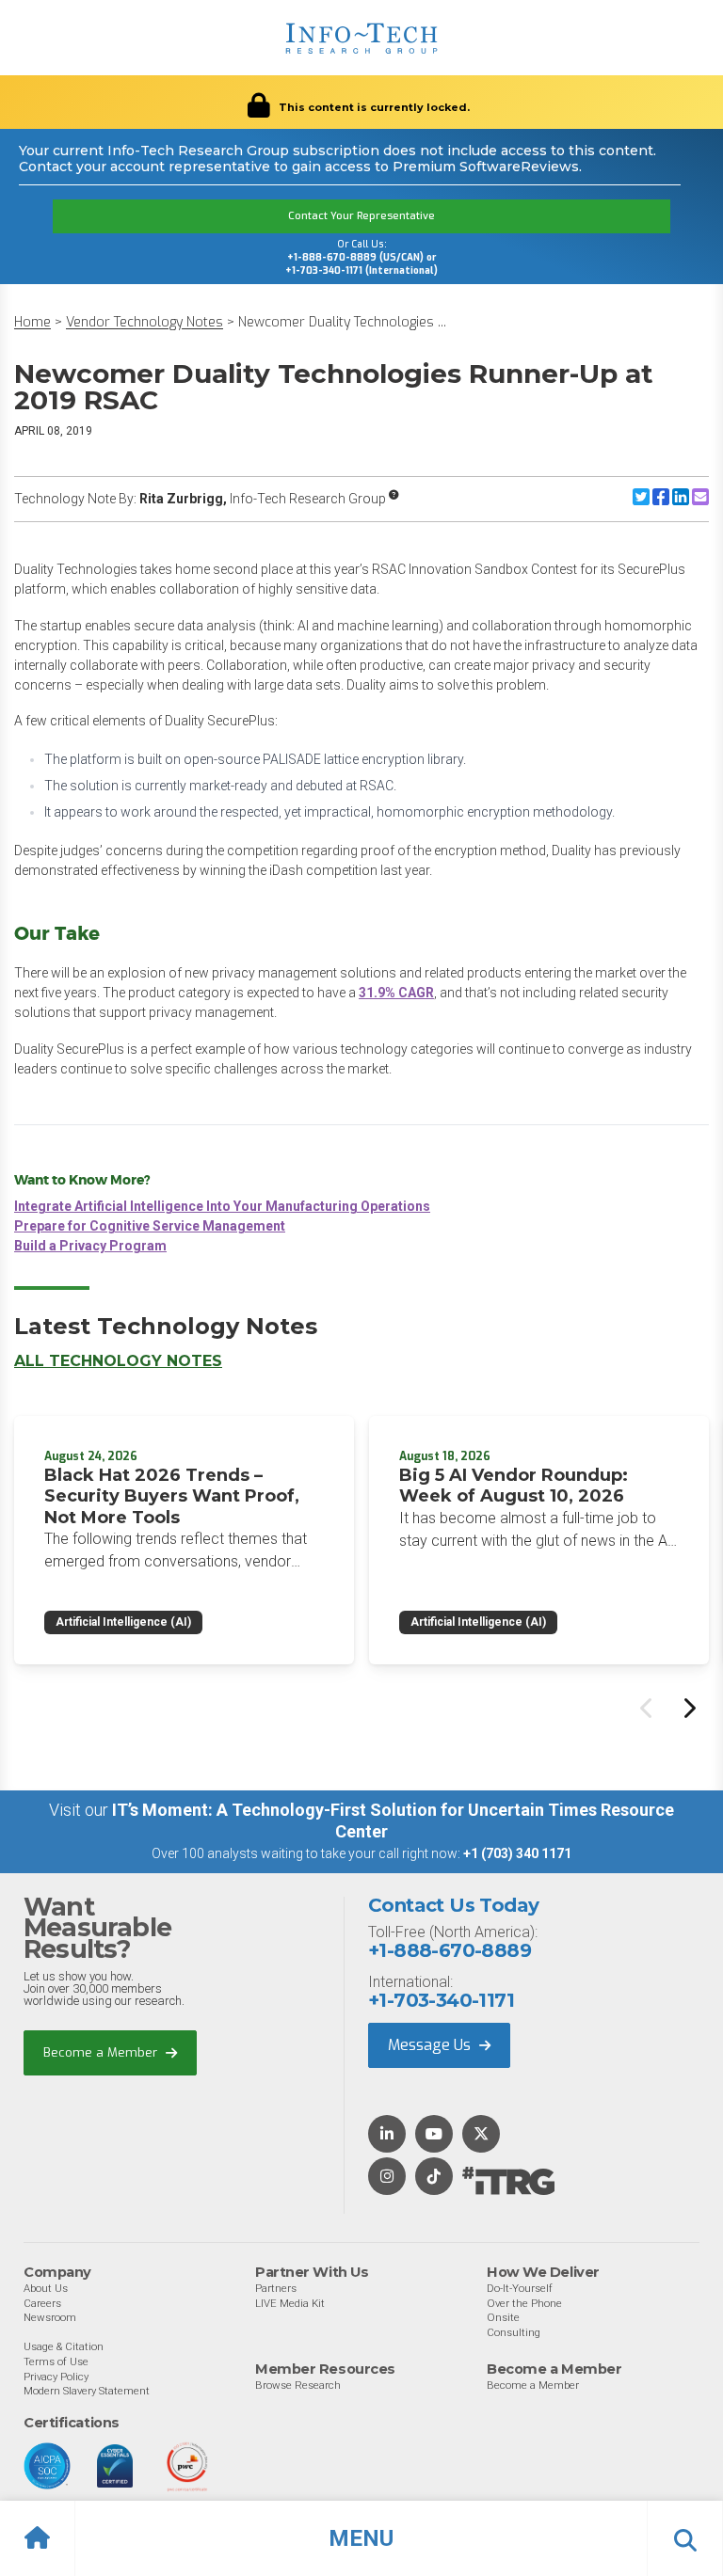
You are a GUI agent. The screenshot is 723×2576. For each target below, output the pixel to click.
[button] (361, 2538)
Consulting (514, 2332)
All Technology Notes (118, 1361)
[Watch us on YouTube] (434, 2135)
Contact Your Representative (361, 216)
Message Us (431, 2045)
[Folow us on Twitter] (481, 2135)
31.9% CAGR (396, 993)
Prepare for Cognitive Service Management (150, 1226)
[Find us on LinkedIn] (387, 2135)
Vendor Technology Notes (145, 322)
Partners (276, 2288)
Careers (42, 2303)
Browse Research (298, 2385)
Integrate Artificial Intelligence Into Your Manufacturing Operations (222, 1206)
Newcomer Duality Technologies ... (342, 322)
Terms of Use (56, 2361)
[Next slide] (688, 1708)
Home (32, 322)
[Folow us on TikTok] (434, 2178)
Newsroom (50, 2317)
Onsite (503, 2317)
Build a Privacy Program (90, 1246)
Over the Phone (524, 2303)
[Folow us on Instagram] (387, 2178)
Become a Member (102, 2052)
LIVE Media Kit (290, 2303)
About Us (46, 2288)
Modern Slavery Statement (87, 2391)
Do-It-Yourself (520, 2288)
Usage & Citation (64, 2346)
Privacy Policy (56, 2377)
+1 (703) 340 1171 (517, 1853)
